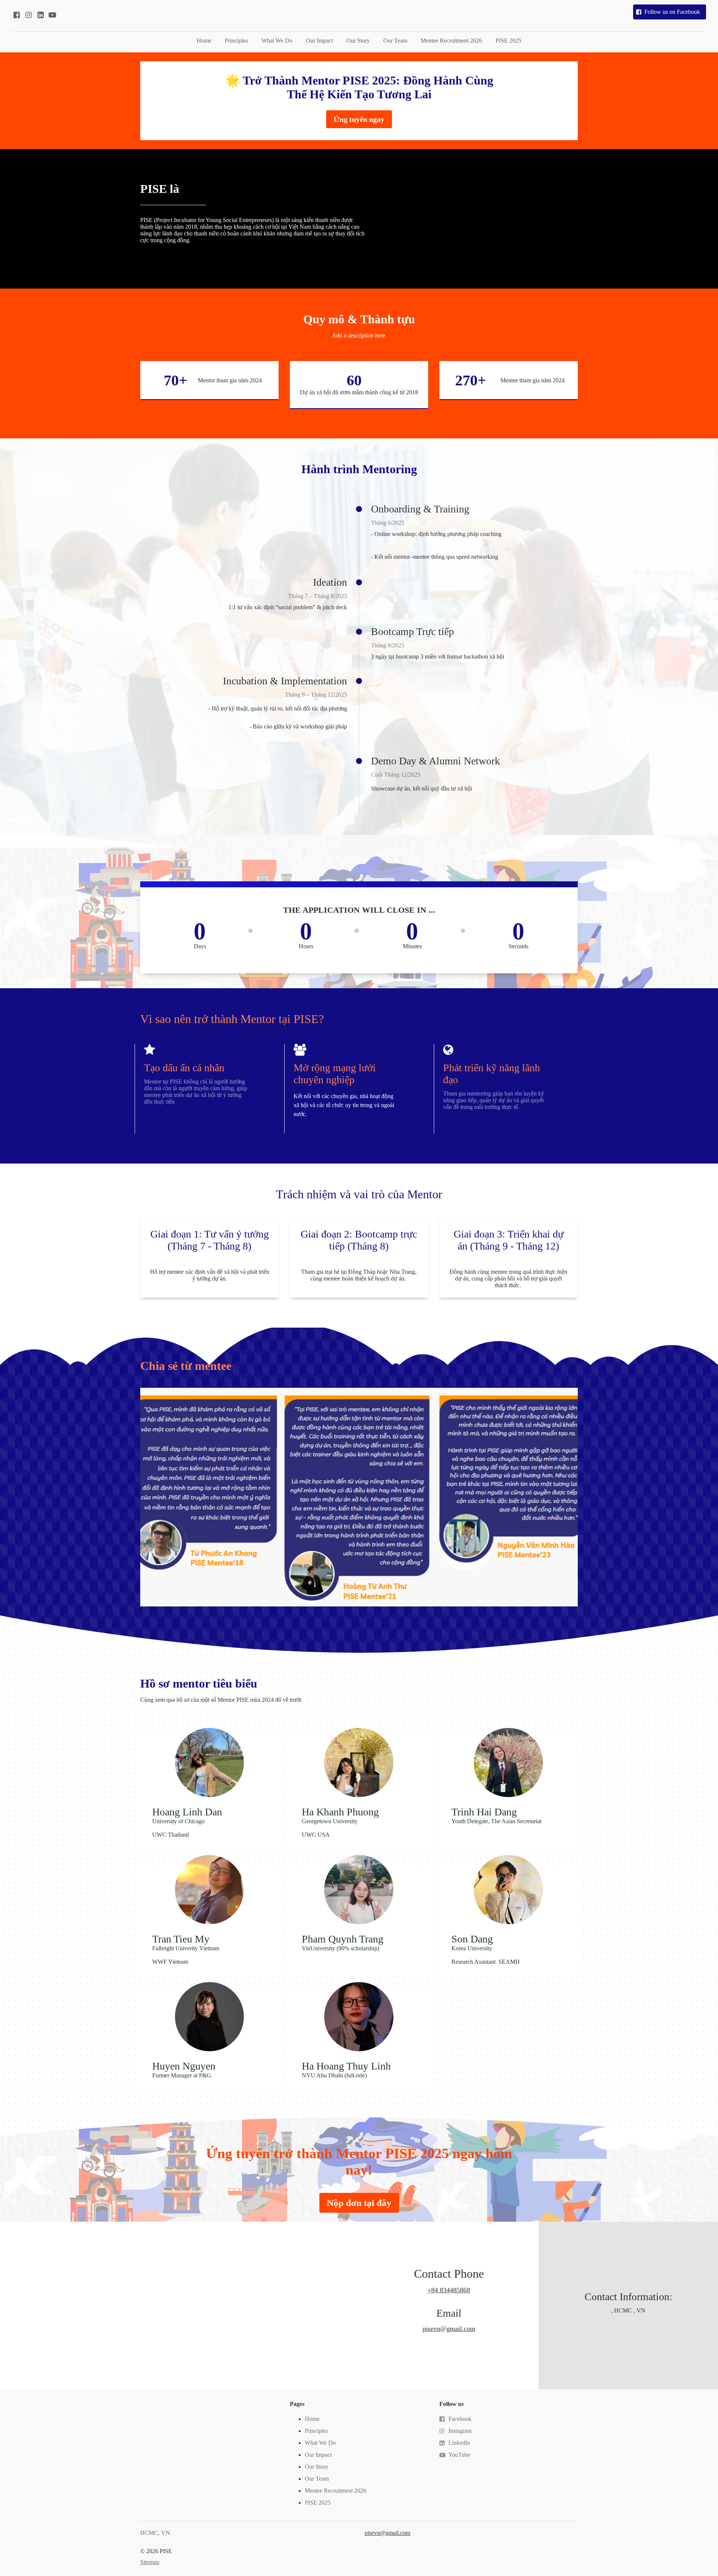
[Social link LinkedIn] (40, 15)
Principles (236, 41)
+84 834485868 (449, 2290)
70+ (174, 380)
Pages (297, 2404)
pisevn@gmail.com (449, 2329)
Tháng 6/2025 (388, 523)
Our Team (395, 41)
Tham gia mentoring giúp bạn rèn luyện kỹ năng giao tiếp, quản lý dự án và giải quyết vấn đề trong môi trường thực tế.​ (494, 1100)
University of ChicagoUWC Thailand (178, 1828)
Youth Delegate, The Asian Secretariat (496, 1821)
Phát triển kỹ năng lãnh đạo (492, 1074)
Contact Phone (449, 2274)
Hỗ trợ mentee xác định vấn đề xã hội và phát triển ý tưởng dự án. (210, 1275)
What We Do (277, 41)
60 (356, 380)
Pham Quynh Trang (343, 1939)
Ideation (330, 582)
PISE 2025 (508, 41)
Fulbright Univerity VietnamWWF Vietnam (186, 1955)
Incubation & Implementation (285, 681)
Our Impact (319, 41)
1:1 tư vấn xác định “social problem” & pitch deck (288, 607)
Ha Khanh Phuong (340, 1812)
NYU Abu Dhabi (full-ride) (334, 2075)
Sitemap (150, 2562)
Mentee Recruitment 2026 (451, 41)
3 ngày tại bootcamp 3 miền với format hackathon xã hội (438, 657)
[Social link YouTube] (52, 15)
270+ (472, 380)
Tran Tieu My (181, 1939)
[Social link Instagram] (28, 15)
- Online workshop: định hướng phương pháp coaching (436, 534)
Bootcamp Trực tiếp (412, 631)
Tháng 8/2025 (388, 645)
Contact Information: (628, 2297)
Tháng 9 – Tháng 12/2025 (316, 695)
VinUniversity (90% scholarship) (340, 1948)
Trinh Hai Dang (484, 1812)
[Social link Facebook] (16, 15)
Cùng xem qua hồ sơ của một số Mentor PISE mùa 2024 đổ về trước (221, 1700)
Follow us (452, 2404)
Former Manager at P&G (182, 2075)
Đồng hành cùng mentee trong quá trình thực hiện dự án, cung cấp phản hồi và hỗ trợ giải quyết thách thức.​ (508, 1278)
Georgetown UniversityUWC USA (330, 1828)
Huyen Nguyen (184, 2066)
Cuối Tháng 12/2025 (396, 775)
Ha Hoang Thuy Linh (346, 2066)
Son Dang (472, 1939)
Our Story (358, 41)
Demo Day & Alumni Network (435, 761)
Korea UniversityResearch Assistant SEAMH (486, 1955)
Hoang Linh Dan (187, 1812)
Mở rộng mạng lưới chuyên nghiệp (335, 1074)
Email (449, 2313)
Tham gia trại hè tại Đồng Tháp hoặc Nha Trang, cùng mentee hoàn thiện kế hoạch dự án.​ (359, 1275)
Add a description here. (359, 335)
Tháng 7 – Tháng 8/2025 (317, 596)
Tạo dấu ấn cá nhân (184, 1068)
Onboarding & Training (420, 509)
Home (204, 41)
